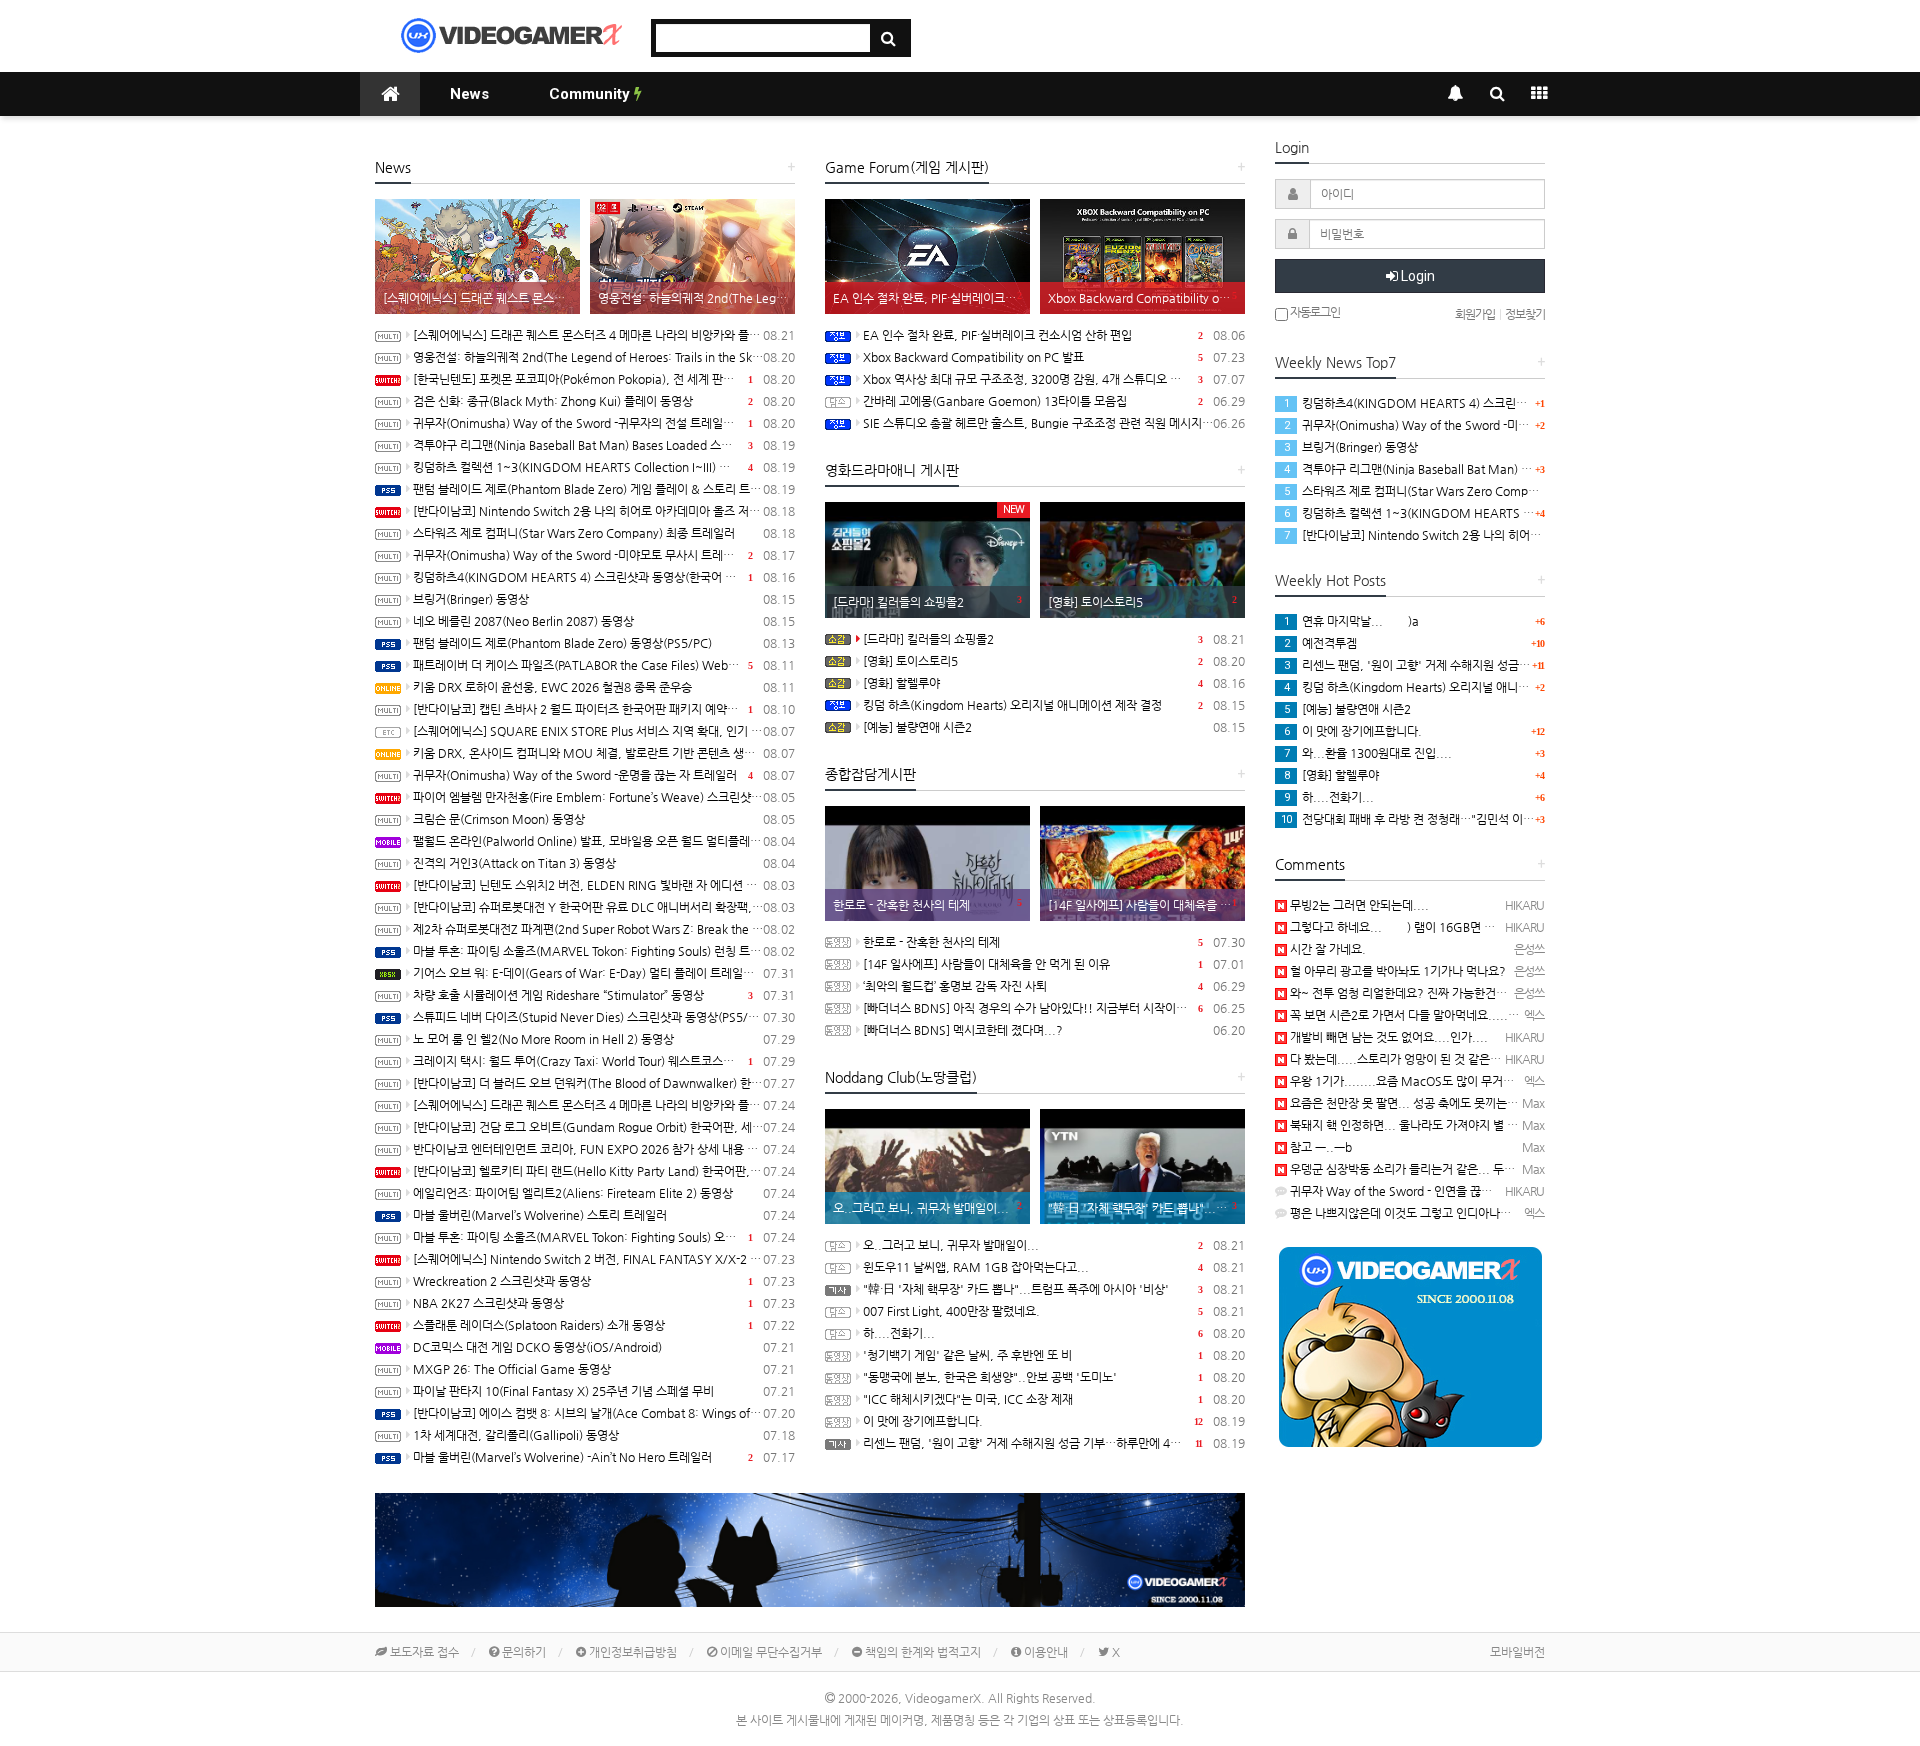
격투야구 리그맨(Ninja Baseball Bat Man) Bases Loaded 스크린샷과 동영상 (604, 445)
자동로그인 (1314, 312)
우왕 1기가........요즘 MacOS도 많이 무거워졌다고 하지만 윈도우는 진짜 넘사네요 (1494, 1081)
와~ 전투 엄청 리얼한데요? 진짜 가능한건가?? (1404, 993)
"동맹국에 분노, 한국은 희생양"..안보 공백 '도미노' (1054, 1377)
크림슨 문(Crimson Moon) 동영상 (604, 819)
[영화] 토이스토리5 (1054, 661)
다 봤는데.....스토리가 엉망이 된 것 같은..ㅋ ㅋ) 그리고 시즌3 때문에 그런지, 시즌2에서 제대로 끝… (1536, 1059)
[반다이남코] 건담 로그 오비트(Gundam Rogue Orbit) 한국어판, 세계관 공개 (604, 1127)
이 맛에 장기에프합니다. (1054, 1421)
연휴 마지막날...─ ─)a (1351, 621)
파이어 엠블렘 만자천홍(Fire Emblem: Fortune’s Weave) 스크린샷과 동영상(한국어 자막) (604, 797)
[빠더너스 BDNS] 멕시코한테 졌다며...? (1054, 1030)
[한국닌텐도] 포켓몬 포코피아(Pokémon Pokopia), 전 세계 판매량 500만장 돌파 (604, 379)
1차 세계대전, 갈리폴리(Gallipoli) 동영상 (604, 1435)
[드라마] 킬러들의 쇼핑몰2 (1054, 639)
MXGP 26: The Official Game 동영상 (604, 1369)
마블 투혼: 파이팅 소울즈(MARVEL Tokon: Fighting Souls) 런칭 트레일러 (604, 951)
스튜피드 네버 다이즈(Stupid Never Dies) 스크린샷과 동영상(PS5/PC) (604, 1017)
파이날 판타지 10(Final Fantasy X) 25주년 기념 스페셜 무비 (604, 1391)
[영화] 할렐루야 (1054, 683)
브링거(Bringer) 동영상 (604, 599)
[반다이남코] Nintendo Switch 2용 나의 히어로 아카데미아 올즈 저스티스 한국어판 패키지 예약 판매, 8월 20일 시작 (604, 511)
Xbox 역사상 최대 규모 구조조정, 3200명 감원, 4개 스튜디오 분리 (1054, 379)
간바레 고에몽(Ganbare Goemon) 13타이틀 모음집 (1054, 401)
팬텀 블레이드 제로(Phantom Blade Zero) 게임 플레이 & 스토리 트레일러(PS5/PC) (604, 489)
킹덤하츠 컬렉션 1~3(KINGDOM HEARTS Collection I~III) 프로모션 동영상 (604, 467)
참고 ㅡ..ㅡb (1319, 1147)
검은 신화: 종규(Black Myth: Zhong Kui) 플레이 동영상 (604, 401)
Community (591, 94)
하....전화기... (1054, 1333)
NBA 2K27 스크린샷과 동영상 (604, 1303)
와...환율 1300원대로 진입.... (1368, 753)
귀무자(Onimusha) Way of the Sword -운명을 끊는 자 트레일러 (604, 775)
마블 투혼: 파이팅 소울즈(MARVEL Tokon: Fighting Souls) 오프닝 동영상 (604, 1237)
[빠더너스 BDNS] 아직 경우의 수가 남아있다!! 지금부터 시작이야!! (1054, 1008)
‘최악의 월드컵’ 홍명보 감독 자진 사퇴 (1054, 986)
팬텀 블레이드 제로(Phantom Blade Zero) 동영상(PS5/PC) (604, 643)
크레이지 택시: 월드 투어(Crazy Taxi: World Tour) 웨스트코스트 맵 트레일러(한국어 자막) (604, 1061)
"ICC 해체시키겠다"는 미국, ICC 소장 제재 (1054, 1399)
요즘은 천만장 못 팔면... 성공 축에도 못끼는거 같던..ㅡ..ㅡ (1434, 1103)
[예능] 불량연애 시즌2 (1054, 727)
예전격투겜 (1320, 643)
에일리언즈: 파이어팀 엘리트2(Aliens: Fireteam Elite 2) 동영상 (604, 1193)
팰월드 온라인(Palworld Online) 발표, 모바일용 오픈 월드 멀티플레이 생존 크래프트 (604, 841)
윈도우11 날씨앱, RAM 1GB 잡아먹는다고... (1054, 1267)
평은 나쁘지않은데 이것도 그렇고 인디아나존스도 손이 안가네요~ (1450, 1213)
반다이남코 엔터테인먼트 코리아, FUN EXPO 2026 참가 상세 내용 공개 (604, 1149)
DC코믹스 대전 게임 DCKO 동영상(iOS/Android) (604, 1347)
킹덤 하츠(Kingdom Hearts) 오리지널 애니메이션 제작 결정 (1054, 705)
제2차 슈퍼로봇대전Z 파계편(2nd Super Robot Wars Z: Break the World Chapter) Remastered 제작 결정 (604, 929)
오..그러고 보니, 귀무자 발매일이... (1054, 1245)
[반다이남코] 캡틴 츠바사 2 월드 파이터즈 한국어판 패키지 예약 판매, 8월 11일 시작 (604, 709)
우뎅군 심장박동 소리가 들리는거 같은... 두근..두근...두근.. (1437, 1169)
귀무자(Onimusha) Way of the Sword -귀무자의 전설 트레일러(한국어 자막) (604, 423)
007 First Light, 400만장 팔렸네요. (1054, 1311)
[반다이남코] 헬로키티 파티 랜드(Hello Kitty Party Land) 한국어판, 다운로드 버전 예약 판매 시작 (604, 1171)
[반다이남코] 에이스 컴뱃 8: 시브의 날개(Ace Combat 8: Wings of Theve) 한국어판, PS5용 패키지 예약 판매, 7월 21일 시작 (604, 1413)
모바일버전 (1517, 1652)
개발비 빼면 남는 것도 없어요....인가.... (1387, 1037)
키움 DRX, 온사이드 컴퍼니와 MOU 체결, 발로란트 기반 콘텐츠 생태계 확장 (604, 753)
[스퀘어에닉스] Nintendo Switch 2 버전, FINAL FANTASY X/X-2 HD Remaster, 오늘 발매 (604, 1259)
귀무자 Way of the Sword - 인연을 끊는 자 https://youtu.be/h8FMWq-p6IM (1487, 1191)
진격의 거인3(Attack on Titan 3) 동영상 (604, 863)
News (469, 94)
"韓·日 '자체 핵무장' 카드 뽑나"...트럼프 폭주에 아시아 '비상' (1054, 1289)
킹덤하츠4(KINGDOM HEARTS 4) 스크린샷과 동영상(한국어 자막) (604, 577)
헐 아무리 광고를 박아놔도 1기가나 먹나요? (1396, 971)
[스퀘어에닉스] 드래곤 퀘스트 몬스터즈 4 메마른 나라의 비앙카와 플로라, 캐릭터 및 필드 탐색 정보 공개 (604, 335)
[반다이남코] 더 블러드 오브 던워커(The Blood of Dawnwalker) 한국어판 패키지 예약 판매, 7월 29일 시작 (604, 1083)
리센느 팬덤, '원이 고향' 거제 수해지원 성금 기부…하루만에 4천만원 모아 (1054, 1443)
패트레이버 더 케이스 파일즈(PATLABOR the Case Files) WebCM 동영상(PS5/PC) (604, 665)
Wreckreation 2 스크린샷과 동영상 (604, 1281)
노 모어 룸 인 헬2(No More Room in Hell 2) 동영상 (604, 1039)
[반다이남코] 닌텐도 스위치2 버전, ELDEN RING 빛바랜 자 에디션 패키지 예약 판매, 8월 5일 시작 (604, 885)
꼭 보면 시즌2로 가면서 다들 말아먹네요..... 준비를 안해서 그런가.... (1459, 1015)
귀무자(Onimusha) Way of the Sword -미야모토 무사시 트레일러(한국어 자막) (604, 555)
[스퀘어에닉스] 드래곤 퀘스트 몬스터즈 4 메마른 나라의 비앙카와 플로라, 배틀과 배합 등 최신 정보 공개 (604, 1105)
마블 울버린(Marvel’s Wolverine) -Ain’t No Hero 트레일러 (604, 1457)
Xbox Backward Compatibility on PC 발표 (1054, 357)
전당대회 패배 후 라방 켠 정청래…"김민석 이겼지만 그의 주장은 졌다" (1464, 819)
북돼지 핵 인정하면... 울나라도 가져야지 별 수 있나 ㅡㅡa (1431, 1125)
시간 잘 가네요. (1326, 949)
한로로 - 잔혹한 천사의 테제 (1054, 942)
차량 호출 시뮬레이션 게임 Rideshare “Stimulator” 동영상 (604, 995)
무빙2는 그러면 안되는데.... (1358, 905)
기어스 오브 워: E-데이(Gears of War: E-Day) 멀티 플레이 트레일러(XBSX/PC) (604, 973)
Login (1416, 276)
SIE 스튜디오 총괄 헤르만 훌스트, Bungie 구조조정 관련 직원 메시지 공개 (1054, 423)
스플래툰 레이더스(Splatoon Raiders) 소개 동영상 (604, 1325)
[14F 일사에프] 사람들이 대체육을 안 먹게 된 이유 (1054, 964)
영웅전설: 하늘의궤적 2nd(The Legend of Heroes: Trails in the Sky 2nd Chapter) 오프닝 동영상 (604, 357)
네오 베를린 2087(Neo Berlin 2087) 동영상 (604, 621)
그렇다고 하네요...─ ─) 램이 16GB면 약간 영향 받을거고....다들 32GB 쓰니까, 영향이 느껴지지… (1535, 927)
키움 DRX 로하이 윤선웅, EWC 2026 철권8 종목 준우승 (604, 687)
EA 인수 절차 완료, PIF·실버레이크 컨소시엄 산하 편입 (1054, 335)
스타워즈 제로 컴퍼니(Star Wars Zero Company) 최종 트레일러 (604, 533)
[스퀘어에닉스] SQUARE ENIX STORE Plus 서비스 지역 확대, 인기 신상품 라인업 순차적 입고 (604, 731)
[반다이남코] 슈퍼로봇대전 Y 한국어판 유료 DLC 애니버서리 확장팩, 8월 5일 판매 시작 (604, 907)
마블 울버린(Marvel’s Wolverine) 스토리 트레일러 (604, 1215)
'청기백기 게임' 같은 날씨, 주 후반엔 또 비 (1054, 1355)
